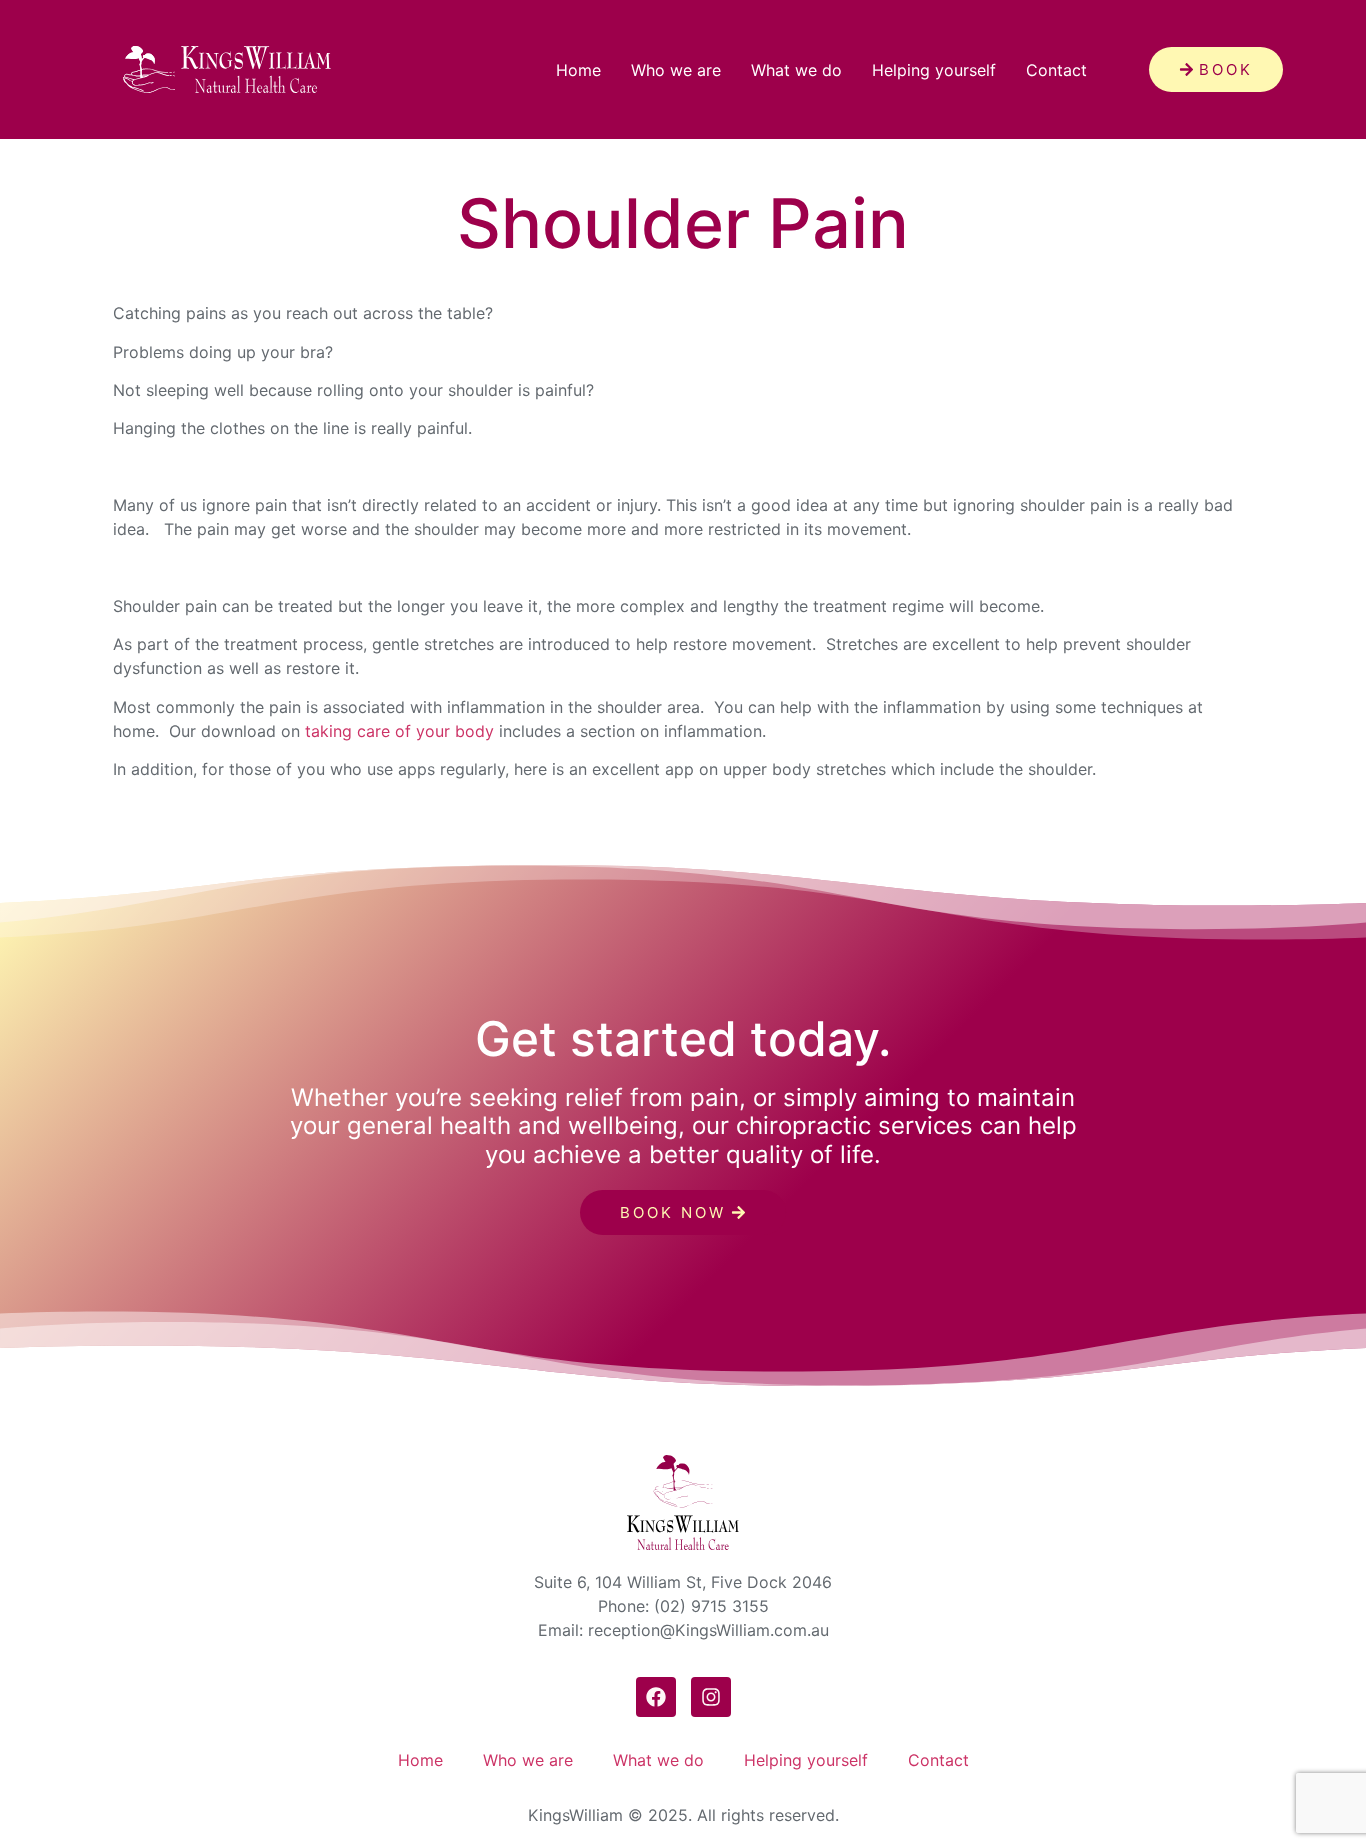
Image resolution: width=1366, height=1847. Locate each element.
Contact (1056, 70)
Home (578, 70)
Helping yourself (934, 70)
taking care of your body (399, 731)
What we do (796, 70)
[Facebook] (656, 1697)
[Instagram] (711, 1697)
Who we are (676, 70)
